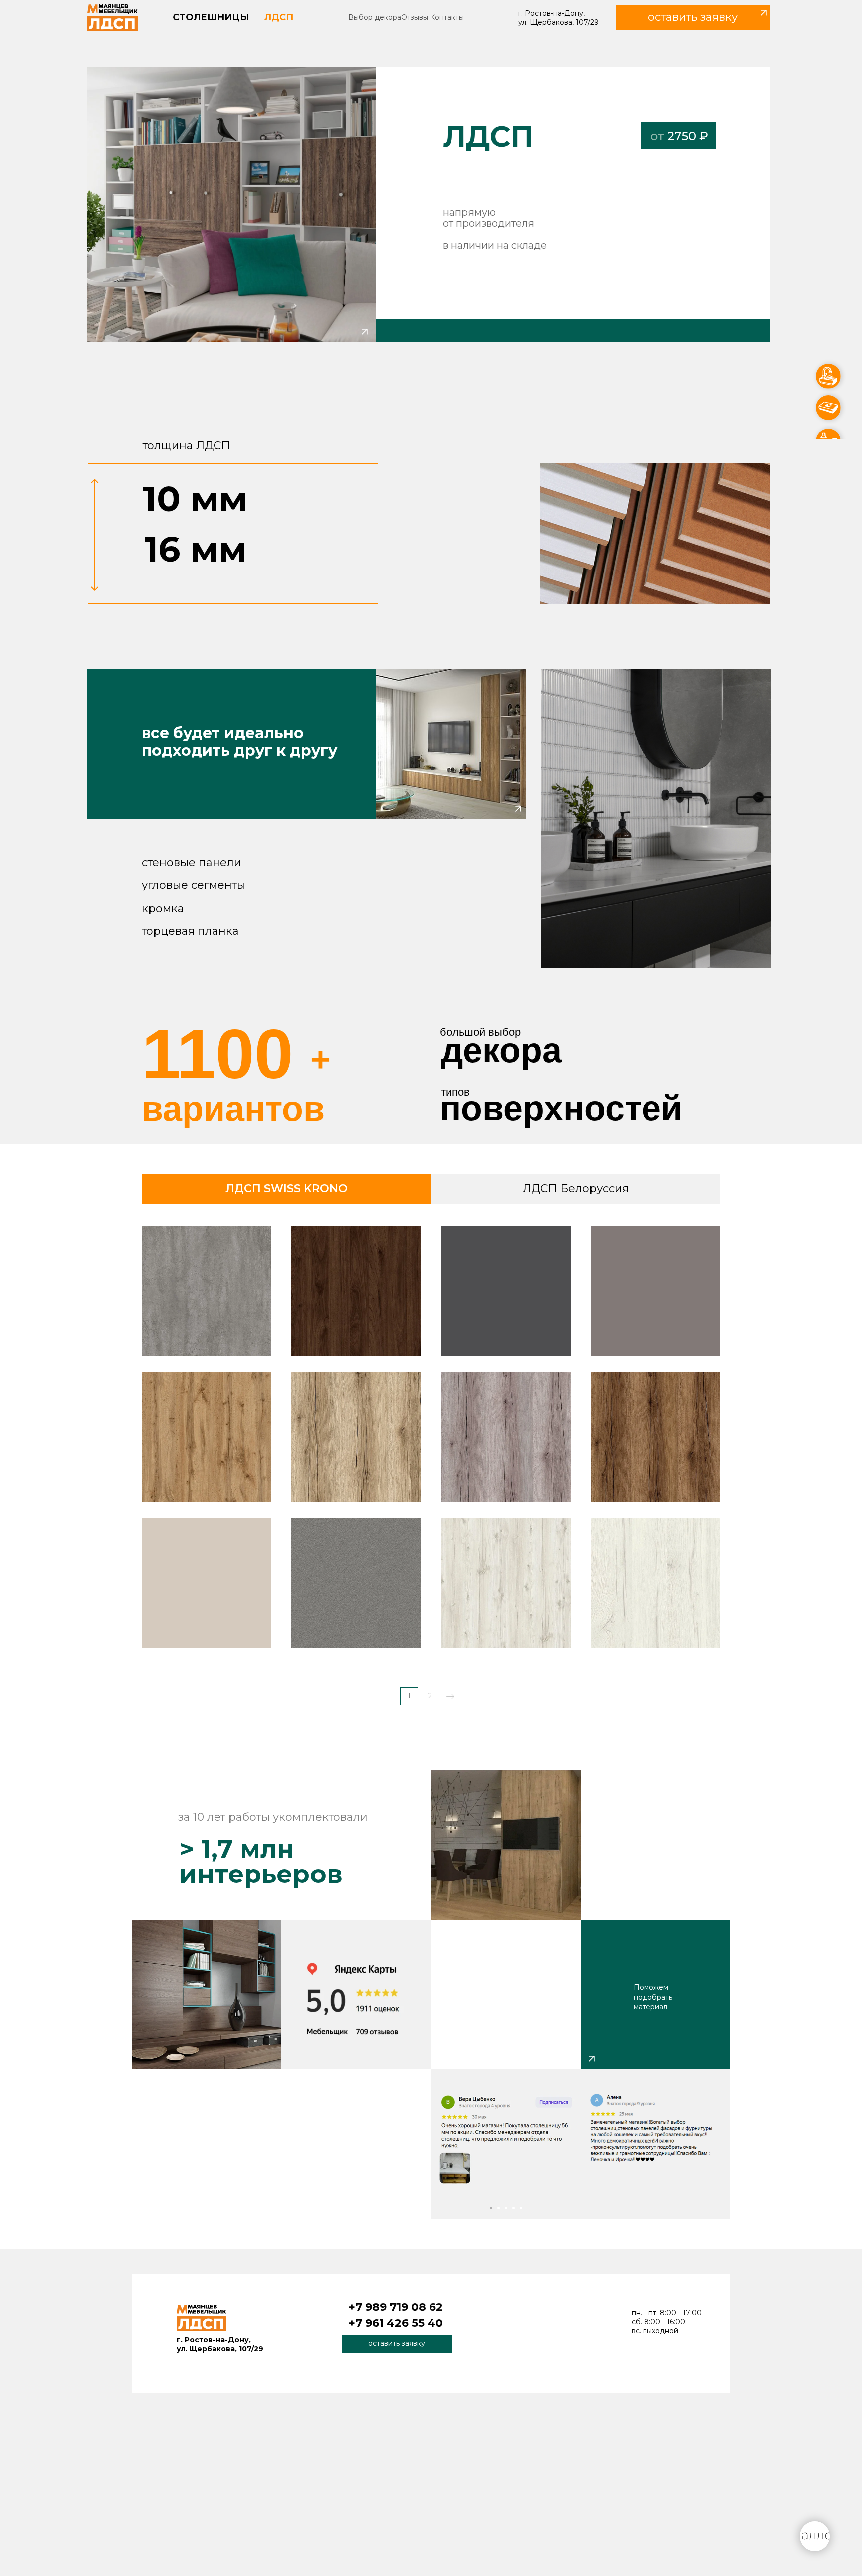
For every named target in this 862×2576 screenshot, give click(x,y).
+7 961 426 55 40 (396, 2323)
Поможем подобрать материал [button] (653, 1997)
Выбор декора (375, 17)
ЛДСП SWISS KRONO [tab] (287, 1189)
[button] (693, 17)
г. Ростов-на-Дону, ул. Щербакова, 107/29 (558, 18)
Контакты (447, 17)
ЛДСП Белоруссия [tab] (576, 1189)
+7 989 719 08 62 (396, 2307)
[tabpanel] (431, 1469)
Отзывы (415, 17)
